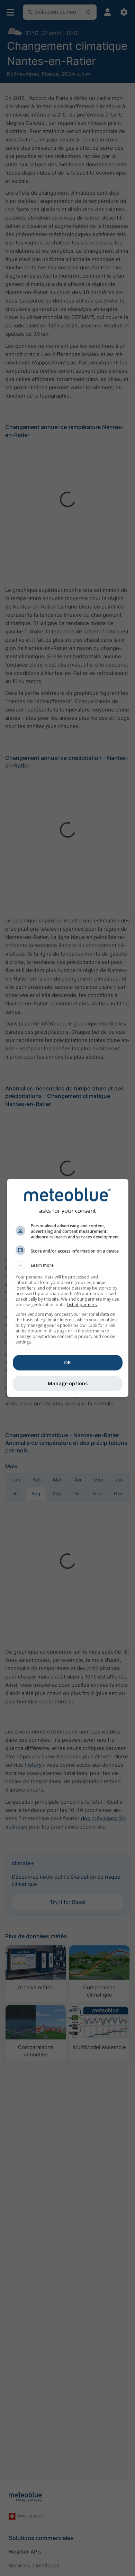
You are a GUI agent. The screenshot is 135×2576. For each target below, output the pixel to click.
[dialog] (68, 1288)
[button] (68, 1265)
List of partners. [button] (82, 1305)
